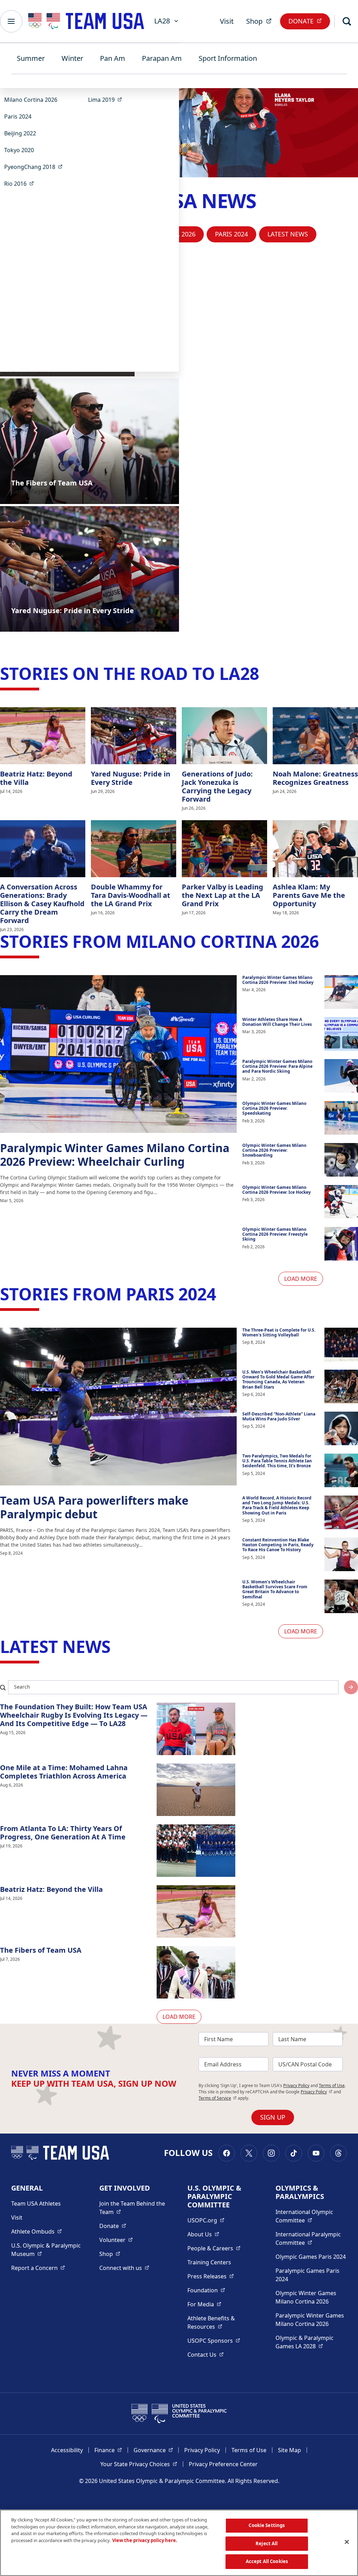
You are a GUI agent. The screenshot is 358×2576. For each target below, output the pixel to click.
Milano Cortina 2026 (31, 100)
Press (211, 2276)
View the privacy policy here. (145, 2540)
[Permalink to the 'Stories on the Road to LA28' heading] (265, 673)
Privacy (317, 2092)
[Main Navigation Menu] (11, 21)
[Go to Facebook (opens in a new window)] (227, 2153)
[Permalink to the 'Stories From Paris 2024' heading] (222, 1294)
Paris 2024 (18, 116)
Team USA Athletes (36, 2204)
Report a (38, 2268)
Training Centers (209, 2262)
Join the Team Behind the (135, 2208)
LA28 (162, 21)
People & (214, 2248)
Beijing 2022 (20, 133)
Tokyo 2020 (19, 150)
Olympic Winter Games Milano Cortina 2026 (306, 2297)
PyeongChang (35, 167)
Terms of (218, 2098)
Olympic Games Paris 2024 (311, 2257)
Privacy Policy (296, 2085)
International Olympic (311, 2216)
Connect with (124, 2268)
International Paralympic (311, 2238)
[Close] (347, 2542)
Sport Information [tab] (228, 58)
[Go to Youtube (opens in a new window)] (316, 2153)
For (204, 2304)
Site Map (289, 2450)
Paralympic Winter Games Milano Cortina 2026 (310, 2320)
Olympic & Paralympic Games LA (311, 2342)
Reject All (267, 2543)
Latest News (288, 234)
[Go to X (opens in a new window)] (249, 2153)
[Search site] (351, 1687)
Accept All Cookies (267, 2561)
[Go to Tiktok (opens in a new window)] (294, 2153)
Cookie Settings (267, 2525)
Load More (301, 1279)
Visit (227, 21)
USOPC (214, 2340)
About (203, 2234)
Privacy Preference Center (223, 2464)
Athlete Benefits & (223, 2322)
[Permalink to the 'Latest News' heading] (116, 1647)
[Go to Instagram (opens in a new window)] (271, 2153)
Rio (21, 183)
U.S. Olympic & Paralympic (47, 2250)
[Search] (347, 21)
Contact (206, 2354)
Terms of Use (332, 2085)
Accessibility (67, 2450)
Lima (107, 100)
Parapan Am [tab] (162, 58)
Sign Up (273, 2117)
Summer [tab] (31, 58)
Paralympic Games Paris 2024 (307, 2275)
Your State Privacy (139, 2464)
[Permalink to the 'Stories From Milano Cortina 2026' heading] (324, 941)
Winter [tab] (72, 58)
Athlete (37, 2231)
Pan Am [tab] (113, 58)
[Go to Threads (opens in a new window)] (338, 2153)
